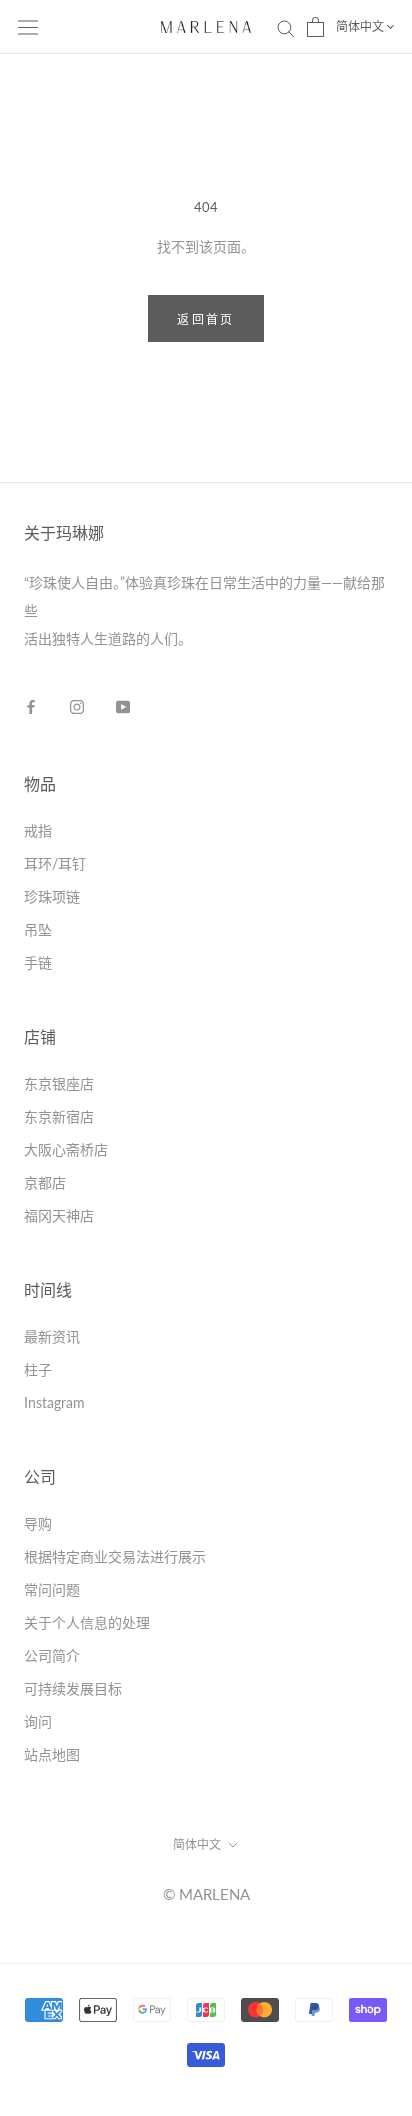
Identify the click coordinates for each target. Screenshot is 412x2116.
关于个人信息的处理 (87, 1622)
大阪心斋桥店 (66, 1149)
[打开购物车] (315, 27)
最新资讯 (52, 1336)
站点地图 (52, 1754)
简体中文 (360, 26)
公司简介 (52, 1655)
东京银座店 (59, 1083)
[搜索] (286, 27)
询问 (38, 1721)
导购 (38, 1523)
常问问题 (52, 1589)
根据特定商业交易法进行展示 (115, 1556)
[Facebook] (31, 706)
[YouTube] (123, 706)
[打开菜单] (28, 27)
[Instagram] (77, 706)
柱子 (38, 1369)
